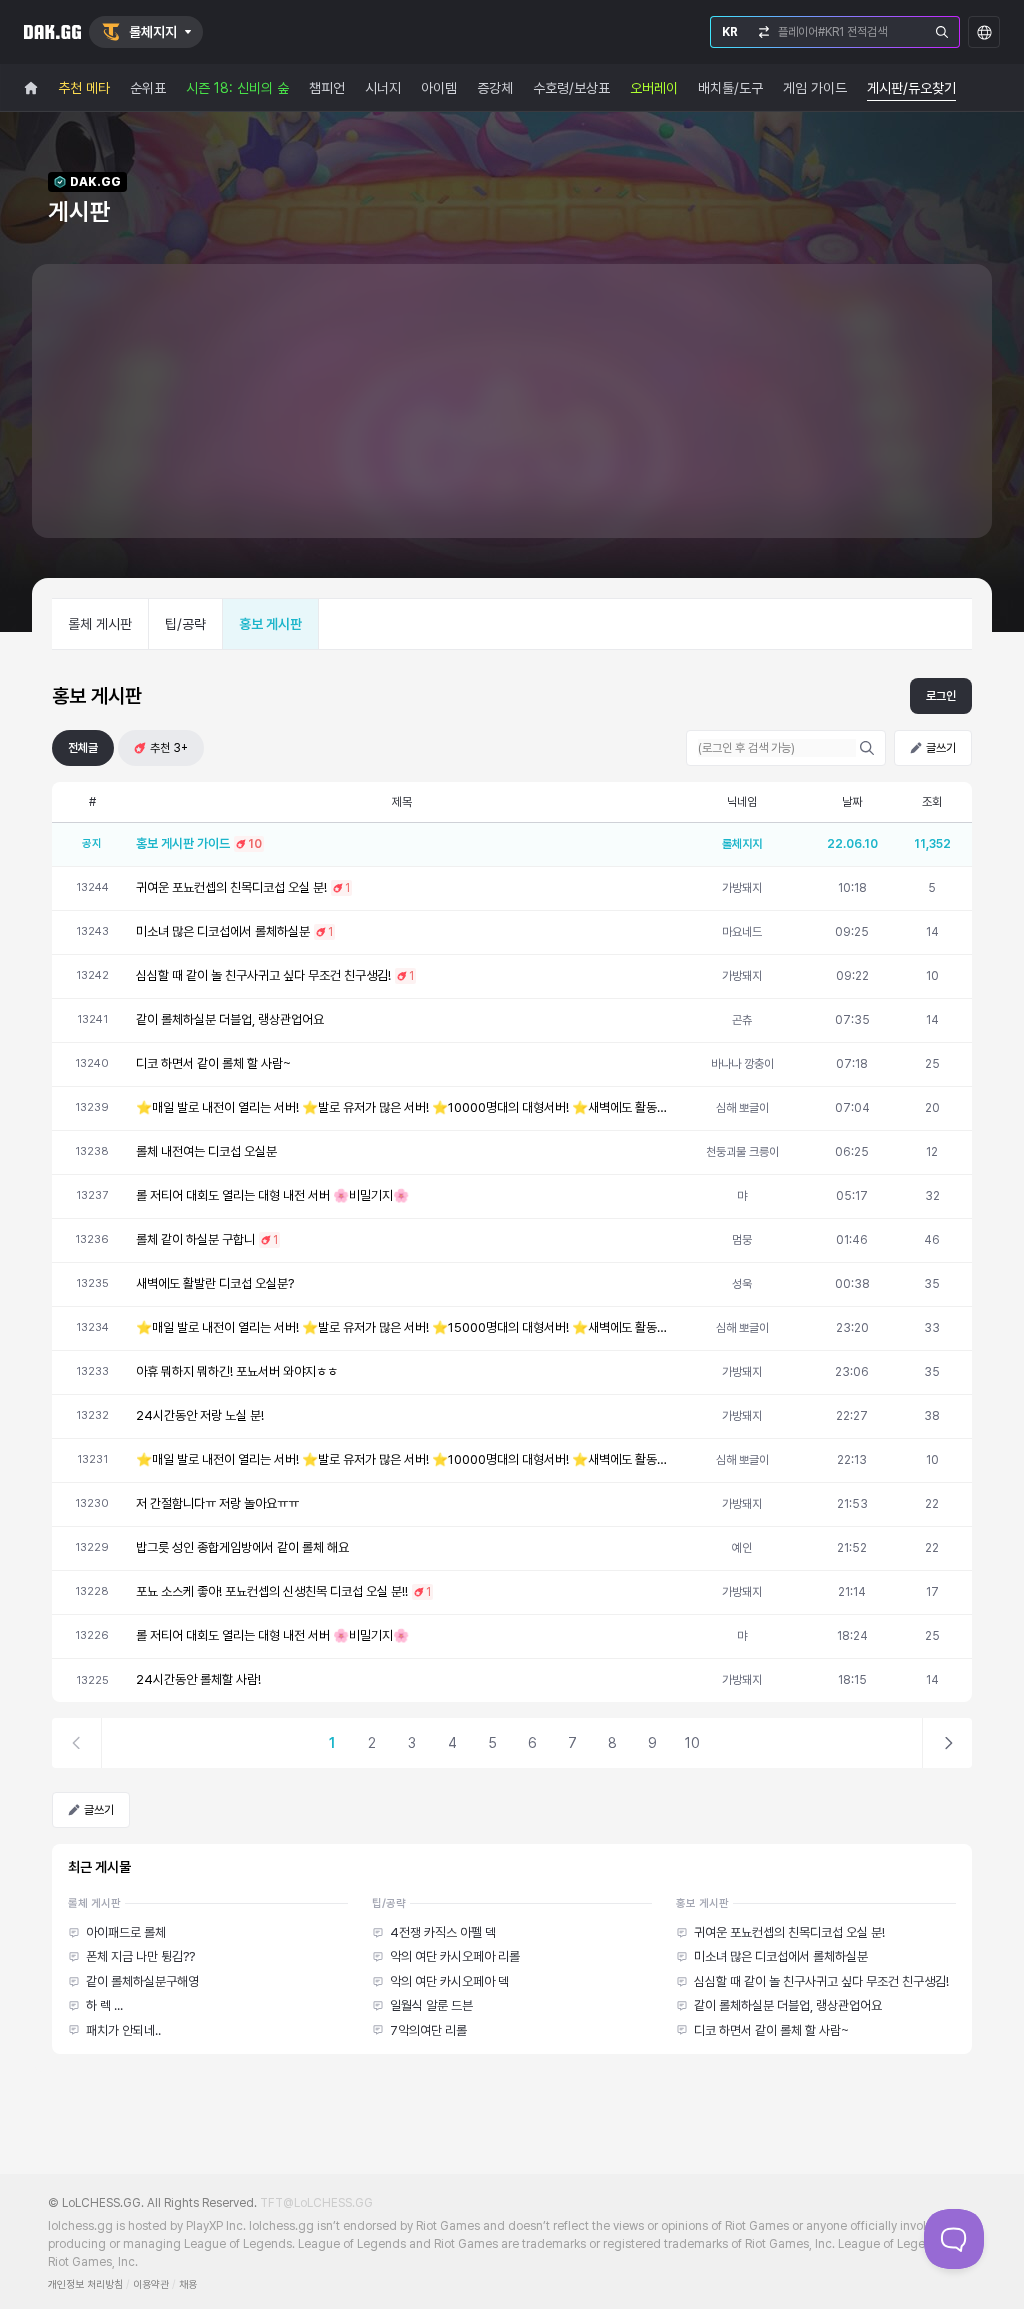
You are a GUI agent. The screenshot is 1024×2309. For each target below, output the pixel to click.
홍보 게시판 (270, 624)
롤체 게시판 (100, 624)
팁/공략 (185, 624)
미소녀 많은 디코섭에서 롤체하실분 (223, 931)
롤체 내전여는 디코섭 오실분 (206, 1151)
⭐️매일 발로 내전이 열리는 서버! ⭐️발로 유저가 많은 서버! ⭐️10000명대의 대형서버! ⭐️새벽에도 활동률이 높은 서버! (402, 1107)
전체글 (83, 748)
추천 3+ (169, 748)
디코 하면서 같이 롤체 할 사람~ (213, 1063)
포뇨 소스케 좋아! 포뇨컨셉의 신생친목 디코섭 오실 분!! (272, 1591)
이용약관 (151, 2284)
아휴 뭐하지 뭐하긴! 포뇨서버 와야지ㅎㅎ (237, 1371)
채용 (188, 2284)
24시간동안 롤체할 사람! (198, 1679)
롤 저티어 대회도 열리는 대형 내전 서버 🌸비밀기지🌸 (272, 1195)
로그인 (941, 696)
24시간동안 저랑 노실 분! (200, 1415)
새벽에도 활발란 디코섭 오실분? (215, 1283)
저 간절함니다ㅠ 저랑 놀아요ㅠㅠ (217, 1503)
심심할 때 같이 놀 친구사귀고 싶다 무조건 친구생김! (263, 975)
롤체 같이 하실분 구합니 (195, 1239)
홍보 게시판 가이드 (183, 843)
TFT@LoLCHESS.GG (316, 2203)
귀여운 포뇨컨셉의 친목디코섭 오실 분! (231, 887)
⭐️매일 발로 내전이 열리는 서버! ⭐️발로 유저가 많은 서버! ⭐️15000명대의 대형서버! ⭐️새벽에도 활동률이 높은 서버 (402, 1327)
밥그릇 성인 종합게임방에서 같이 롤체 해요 (242, 1547)
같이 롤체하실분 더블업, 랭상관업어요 (230, 1019)
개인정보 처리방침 (85, 2284)
